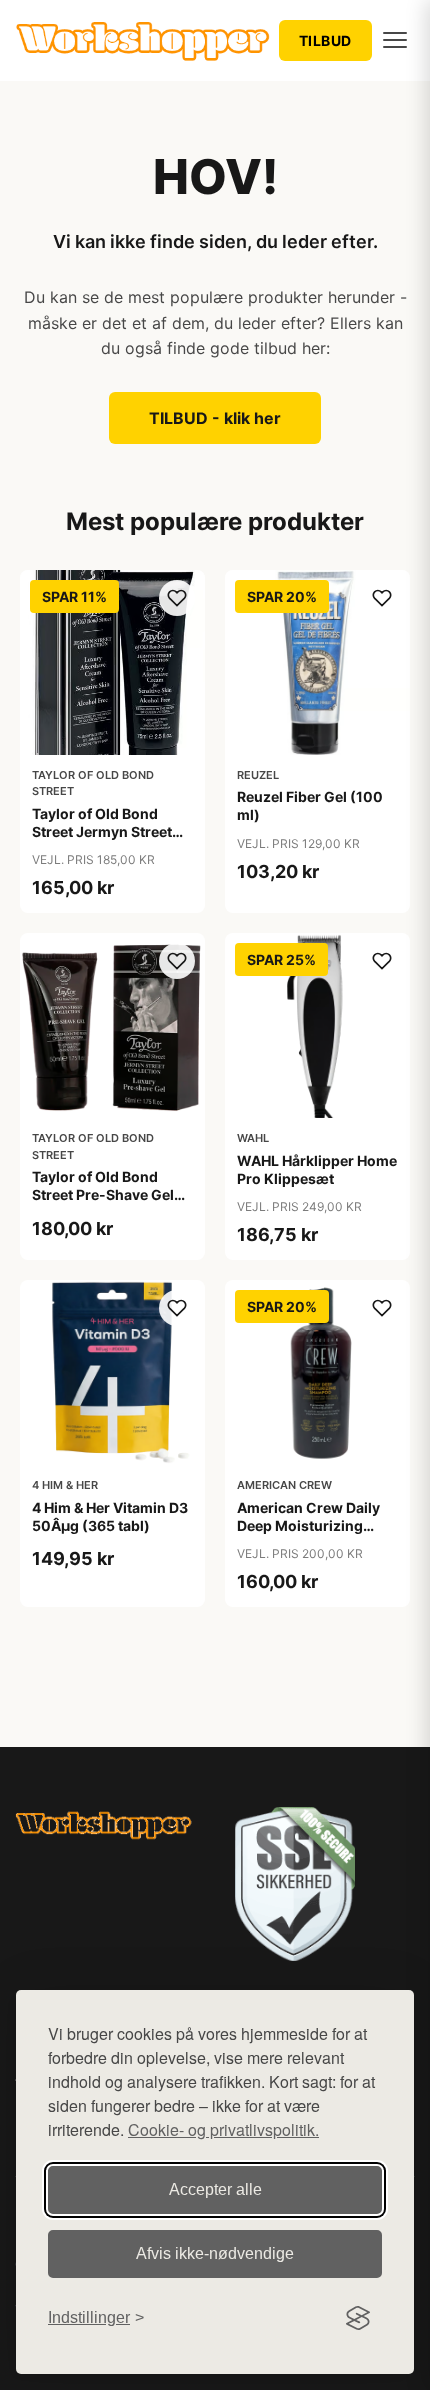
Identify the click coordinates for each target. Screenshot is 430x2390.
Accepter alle (215, 2189)
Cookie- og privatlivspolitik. (223, 2129)
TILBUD (325, 40)
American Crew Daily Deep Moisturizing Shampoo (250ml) (308, 1525)
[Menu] (395, 40)
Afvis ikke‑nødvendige (215, 2253)
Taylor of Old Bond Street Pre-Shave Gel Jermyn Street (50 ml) (107, 1194)
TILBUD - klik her (215, 418)
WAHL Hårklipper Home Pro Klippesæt (317, 1169)
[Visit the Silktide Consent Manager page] (358, 2318)
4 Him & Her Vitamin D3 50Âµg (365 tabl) (110, 1516)
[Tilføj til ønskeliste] (177, 598)
